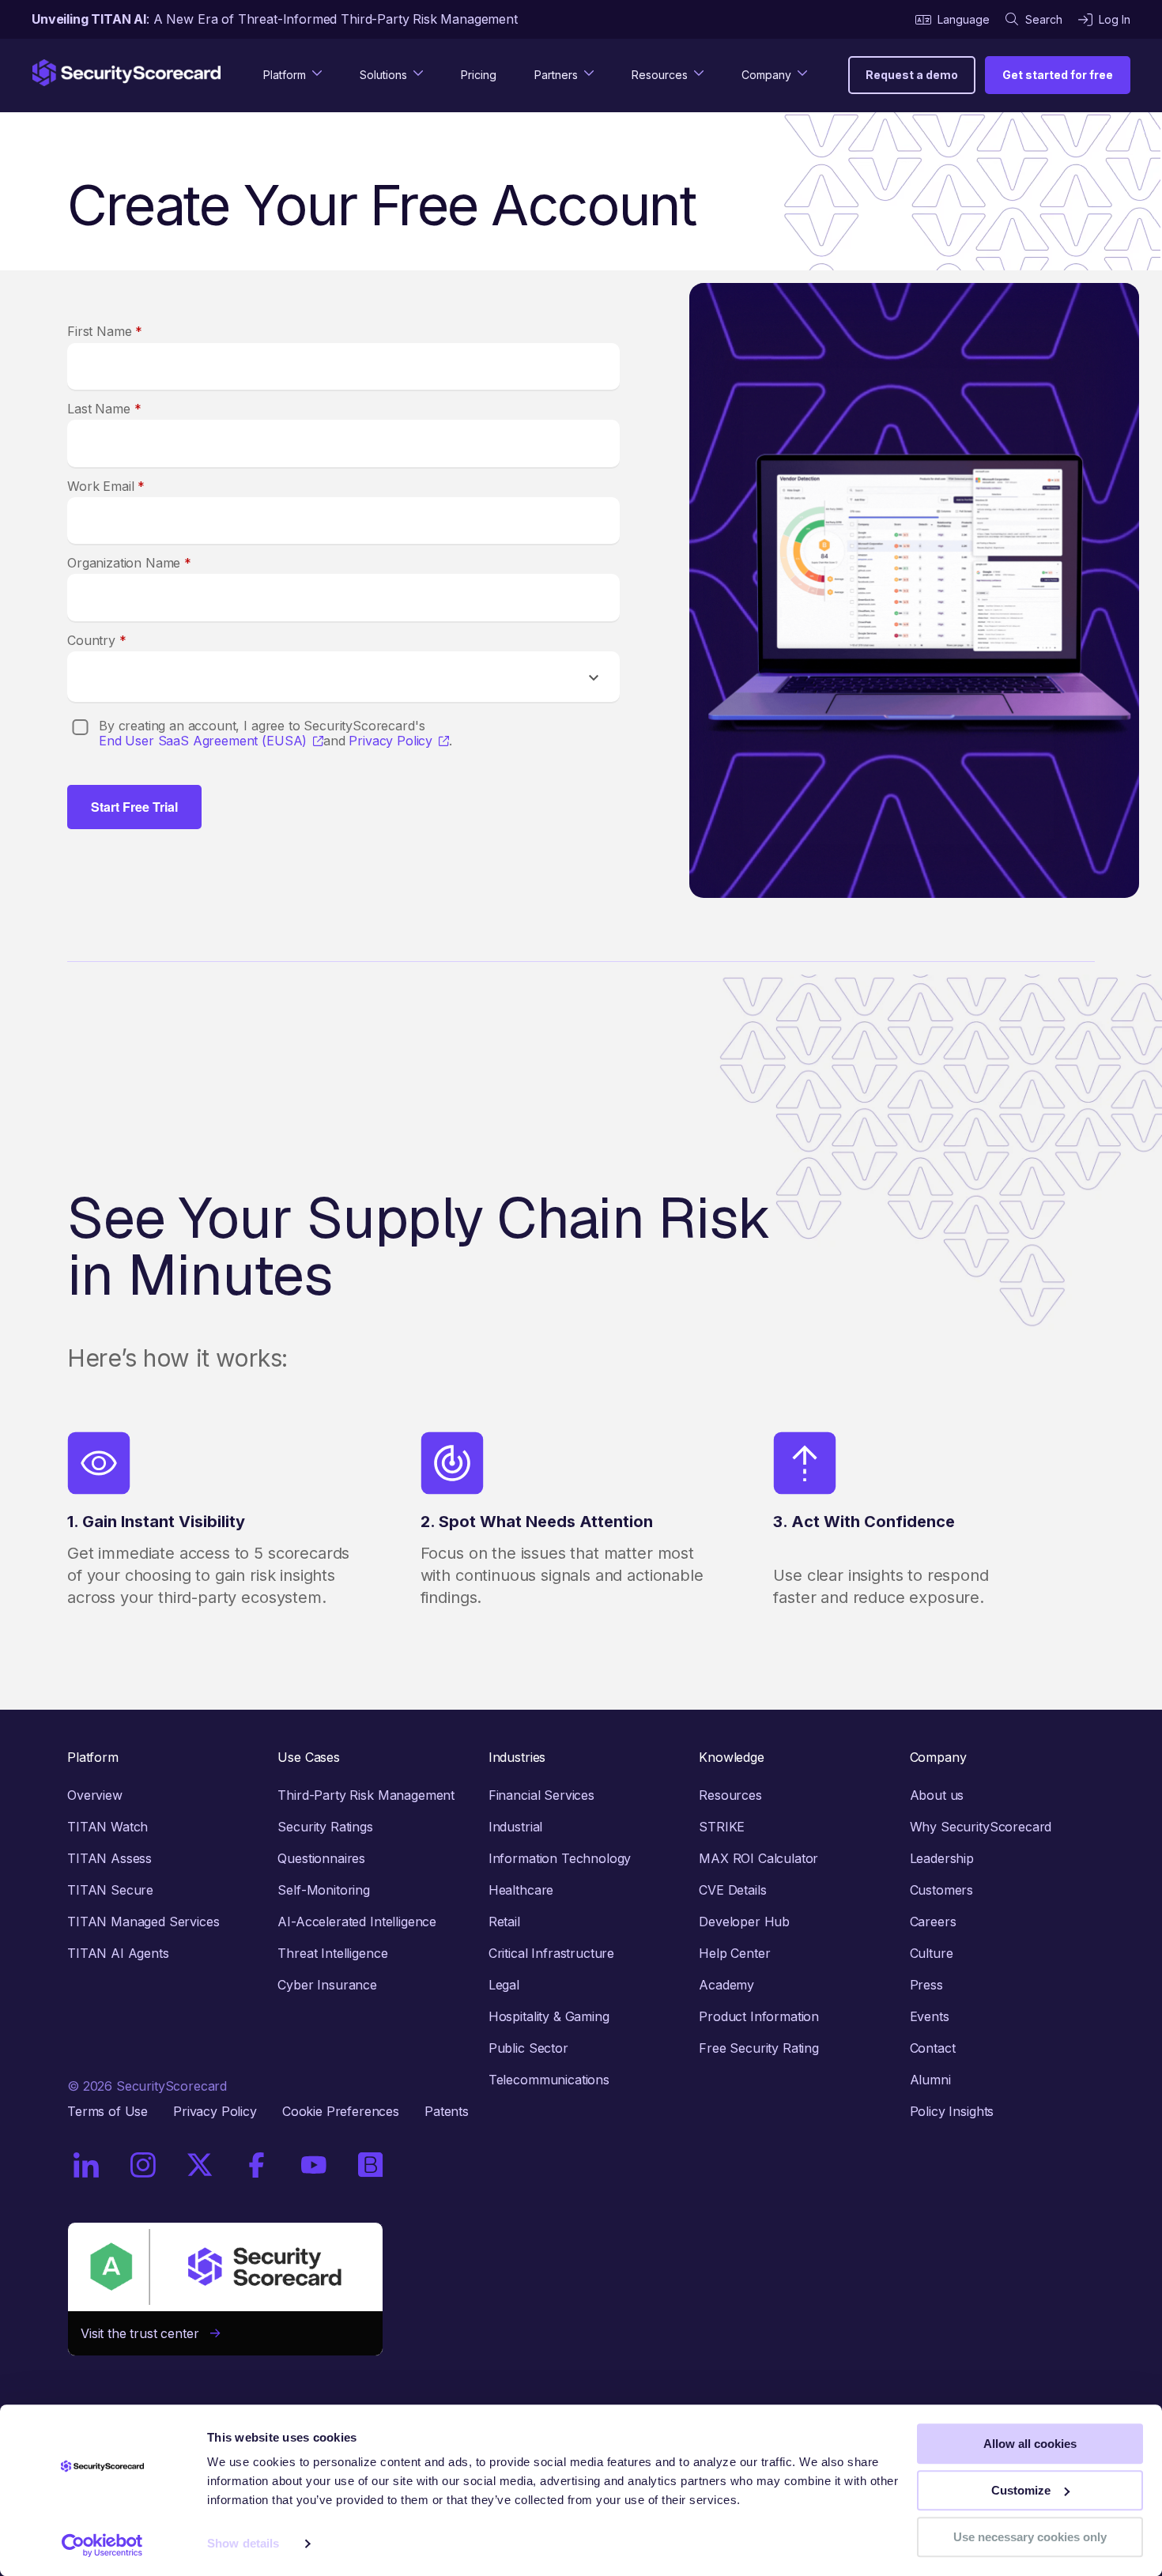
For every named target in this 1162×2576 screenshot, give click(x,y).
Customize (1021, 2490)
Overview (95, 1795)
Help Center (734, 1953)
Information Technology (560, 1858)
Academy (726, 1985)
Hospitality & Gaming (549, 2016)
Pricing (479, 75)
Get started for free (1058, 75)
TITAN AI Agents (118, 1953)
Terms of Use (108, 2111)
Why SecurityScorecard (981, 1827)
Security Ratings (325, 1827)
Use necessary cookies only (1030, 2537)
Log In (1115, 19)
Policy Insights (952, 2111)
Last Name (104, 409)
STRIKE (722, 1827)
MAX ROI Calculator (758, 1858)
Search (1044, 19)
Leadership (942, 1858)
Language (964, 19)
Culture (932, 1953)
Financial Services (541, 1795)
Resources (730, 1795)
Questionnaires (321, 1858)
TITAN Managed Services (143, 1922)
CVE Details (732, 1890)
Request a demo (912, 75)
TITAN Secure (110, 1890)
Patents (447, 2111)
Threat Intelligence (332, 1953)
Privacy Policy (390, 741)
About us (937, 1795)
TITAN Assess (109, 1858)
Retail (504, 1922)
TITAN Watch (108, 1827)
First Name (105, 331)
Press (926, 1985)
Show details (243, 2544)
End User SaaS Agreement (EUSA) (203, 741)
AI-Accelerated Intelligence (357, 1922)
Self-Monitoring (324, 1890)
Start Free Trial (134, 807)
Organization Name (129, 563)
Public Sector (528, 2048)
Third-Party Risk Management (366, 1795)
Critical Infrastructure (551, 1953)
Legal (504, 1985)
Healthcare (521, 1890)
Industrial (515, 1827)
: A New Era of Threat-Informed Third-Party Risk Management (275, 19)
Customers (942, 1890)
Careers (933, 1922)
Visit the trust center (145, 2333)
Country (97, 640)
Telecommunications (549, 2080)
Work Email (106, 486)
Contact (933, 2048)
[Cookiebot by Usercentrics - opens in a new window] (102, 2545)
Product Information (759, 2016)
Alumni (930, 2080)
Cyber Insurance (327, 1985)
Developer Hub (744, 1922)
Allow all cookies (1030, 2444)
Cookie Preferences (341, 2111)
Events (930, 2016)
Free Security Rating (759, 2048)
